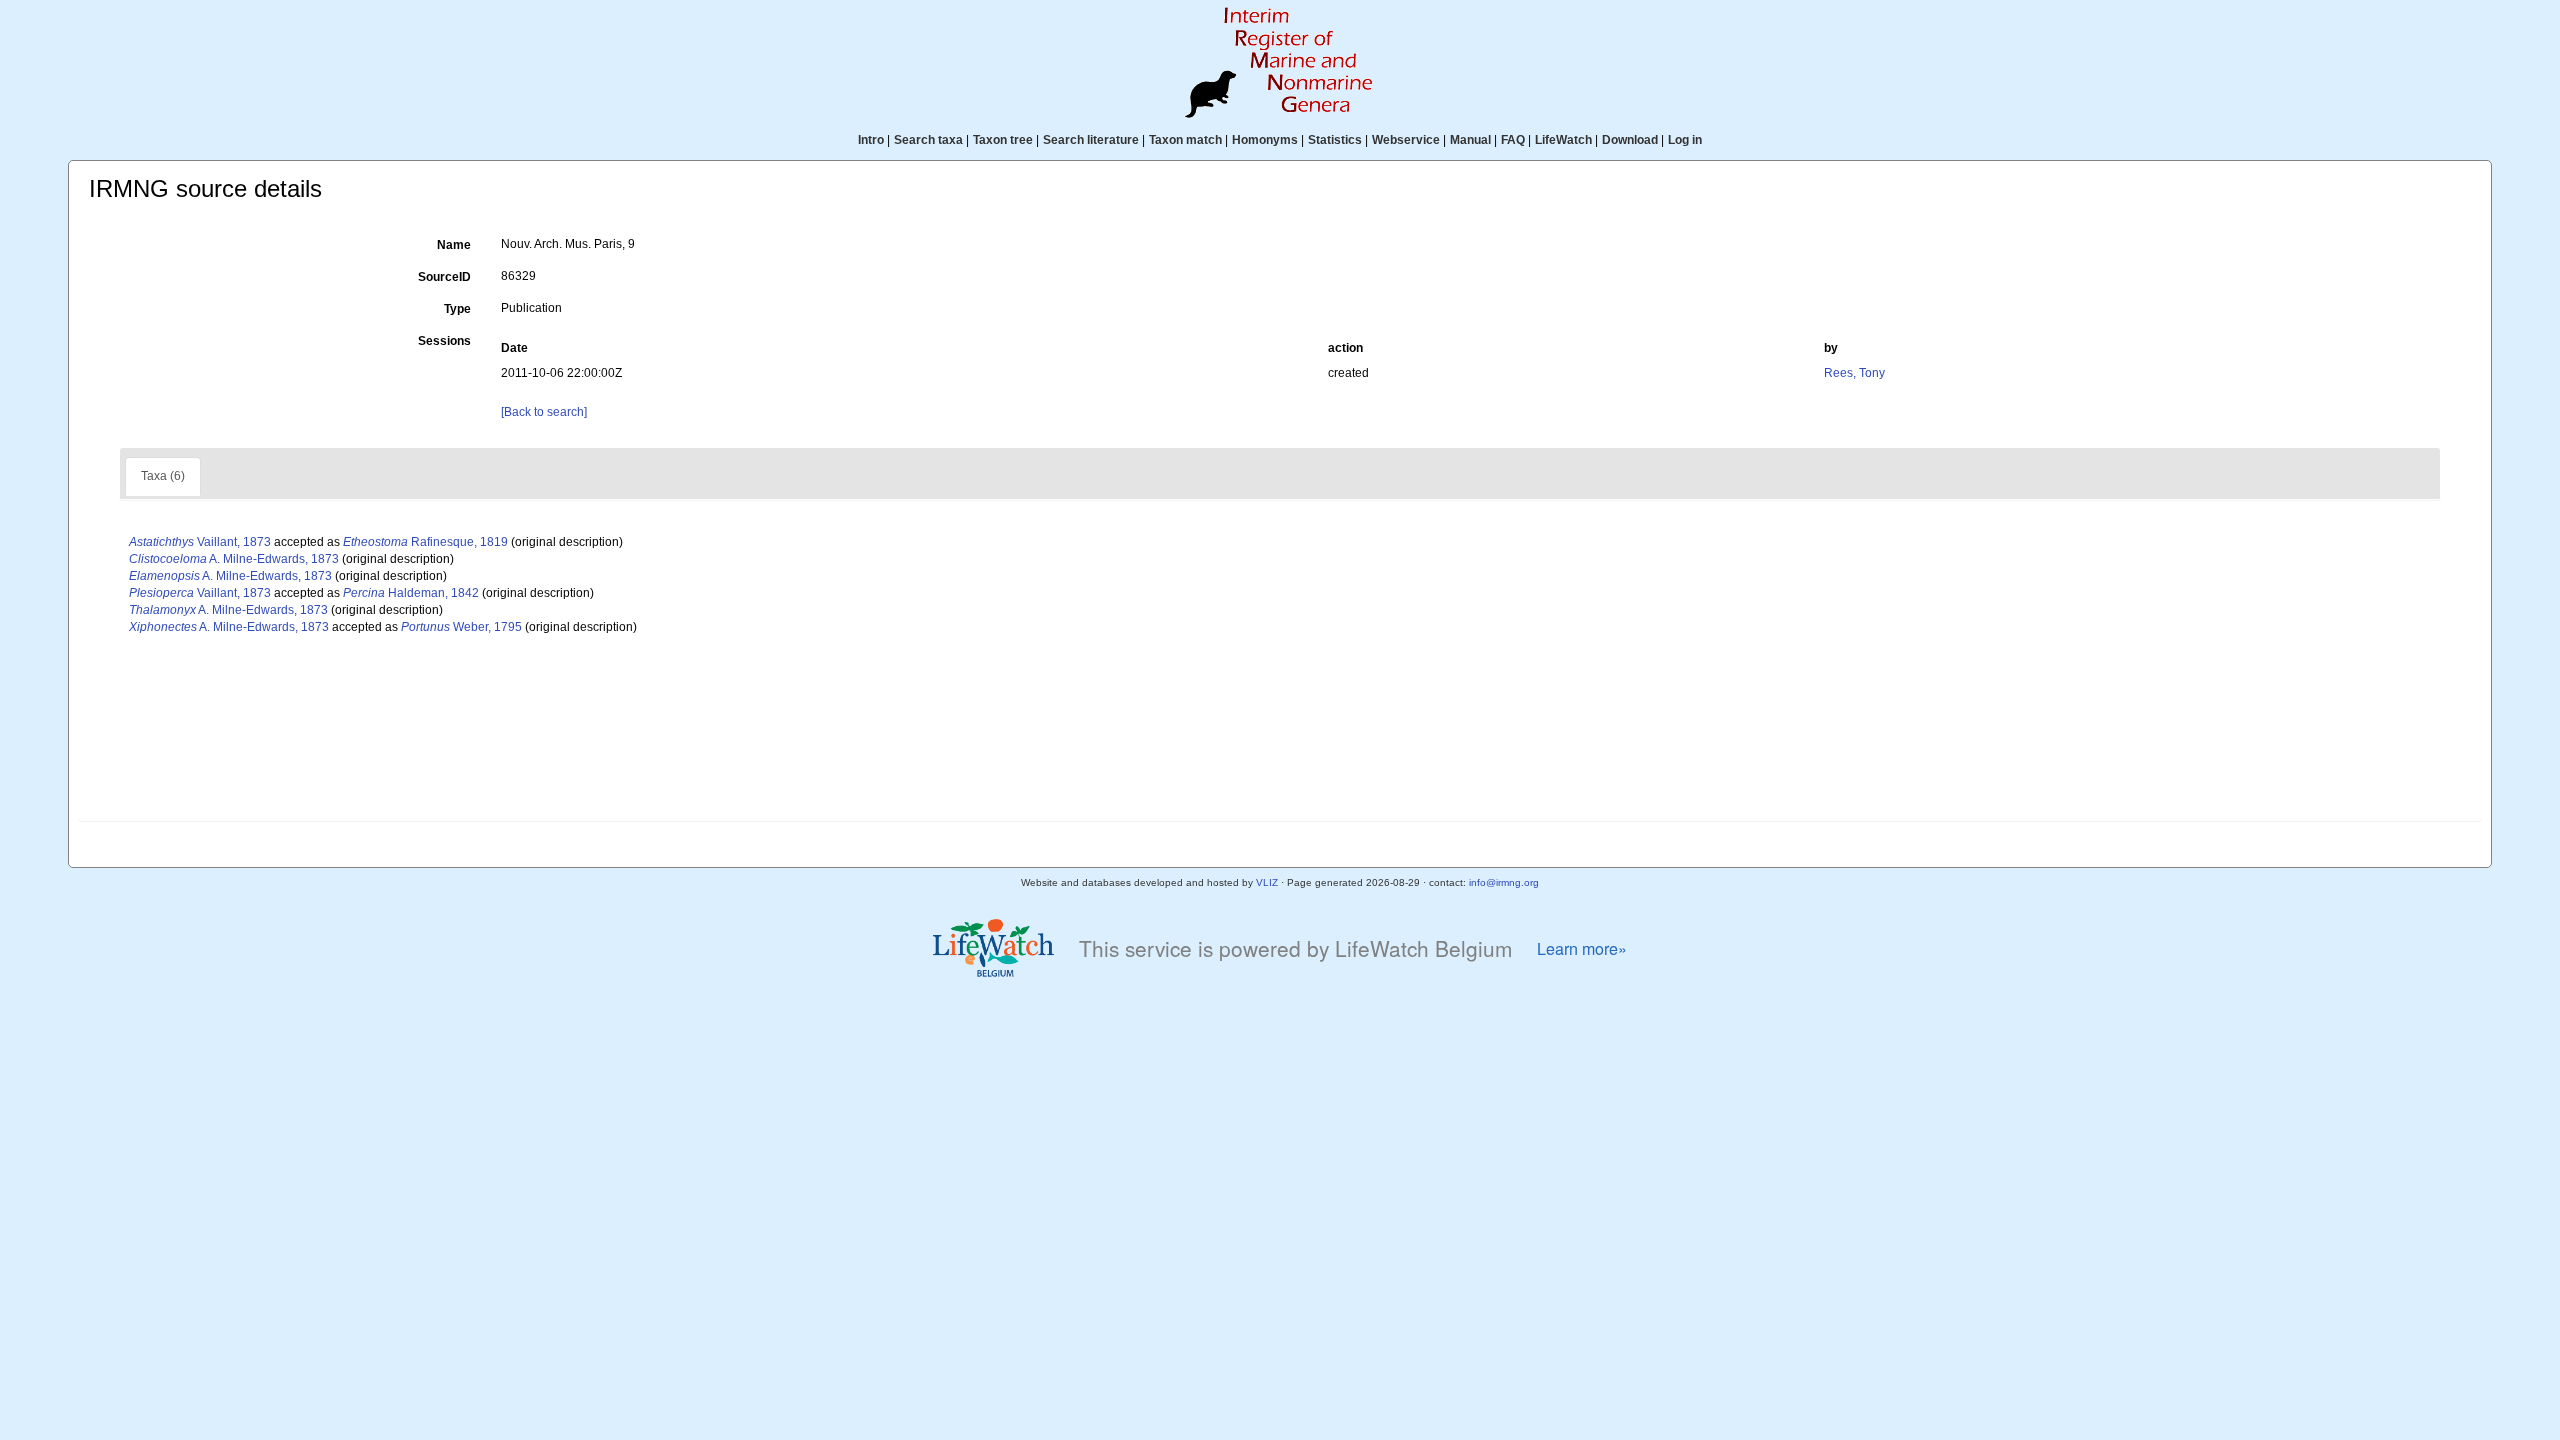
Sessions (444, 341)
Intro (871, 140)
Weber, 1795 (461, 627)
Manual (1470, 140)
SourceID (444, 277)
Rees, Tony (1854, 373)
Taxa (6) (163, 476)
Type (457, 309)
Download (1630, 140)
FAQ (1513, 140)
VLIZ (1267, 882)
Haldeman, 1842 (411, 593)
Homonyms (1265, 140)
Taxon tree (1003, 140)
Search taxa (928, 140)
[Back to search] (544, 412)
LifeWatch (1563, 140)
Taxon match (1185, 140)
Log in (1685, 140)
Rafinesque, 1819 (425, 542)
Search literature (1091, 140)
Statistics (1335, 140)
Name (454, 245)
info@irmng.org (1504, 882)
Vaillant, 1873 (200, 542)
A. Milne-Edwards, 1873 (234, 559)
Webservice (1406, 140)
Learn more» (1582, 948)
